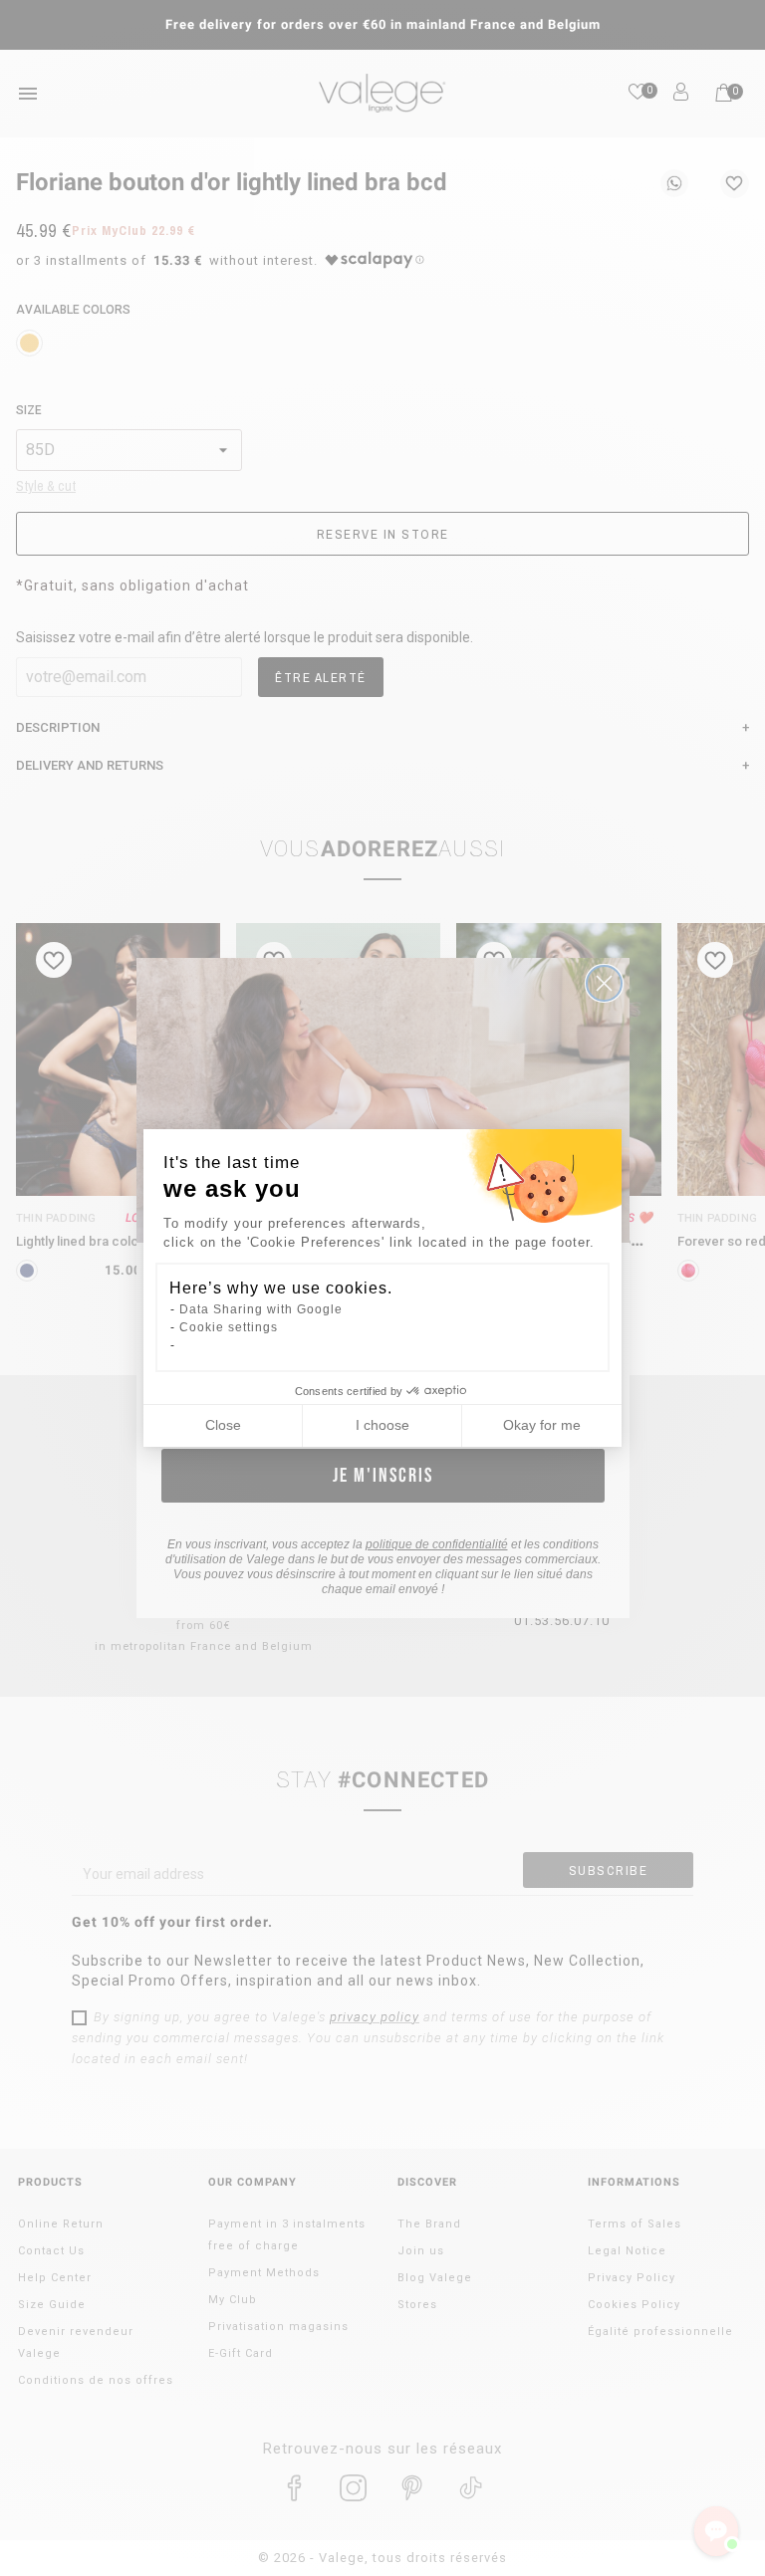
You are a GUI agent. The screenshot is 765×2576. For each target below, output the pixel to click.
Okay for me (542, 1425)
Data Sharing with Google (261, 1309)
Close (223, 1425)
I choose (382, 1425)
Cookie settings (229, 1327)
